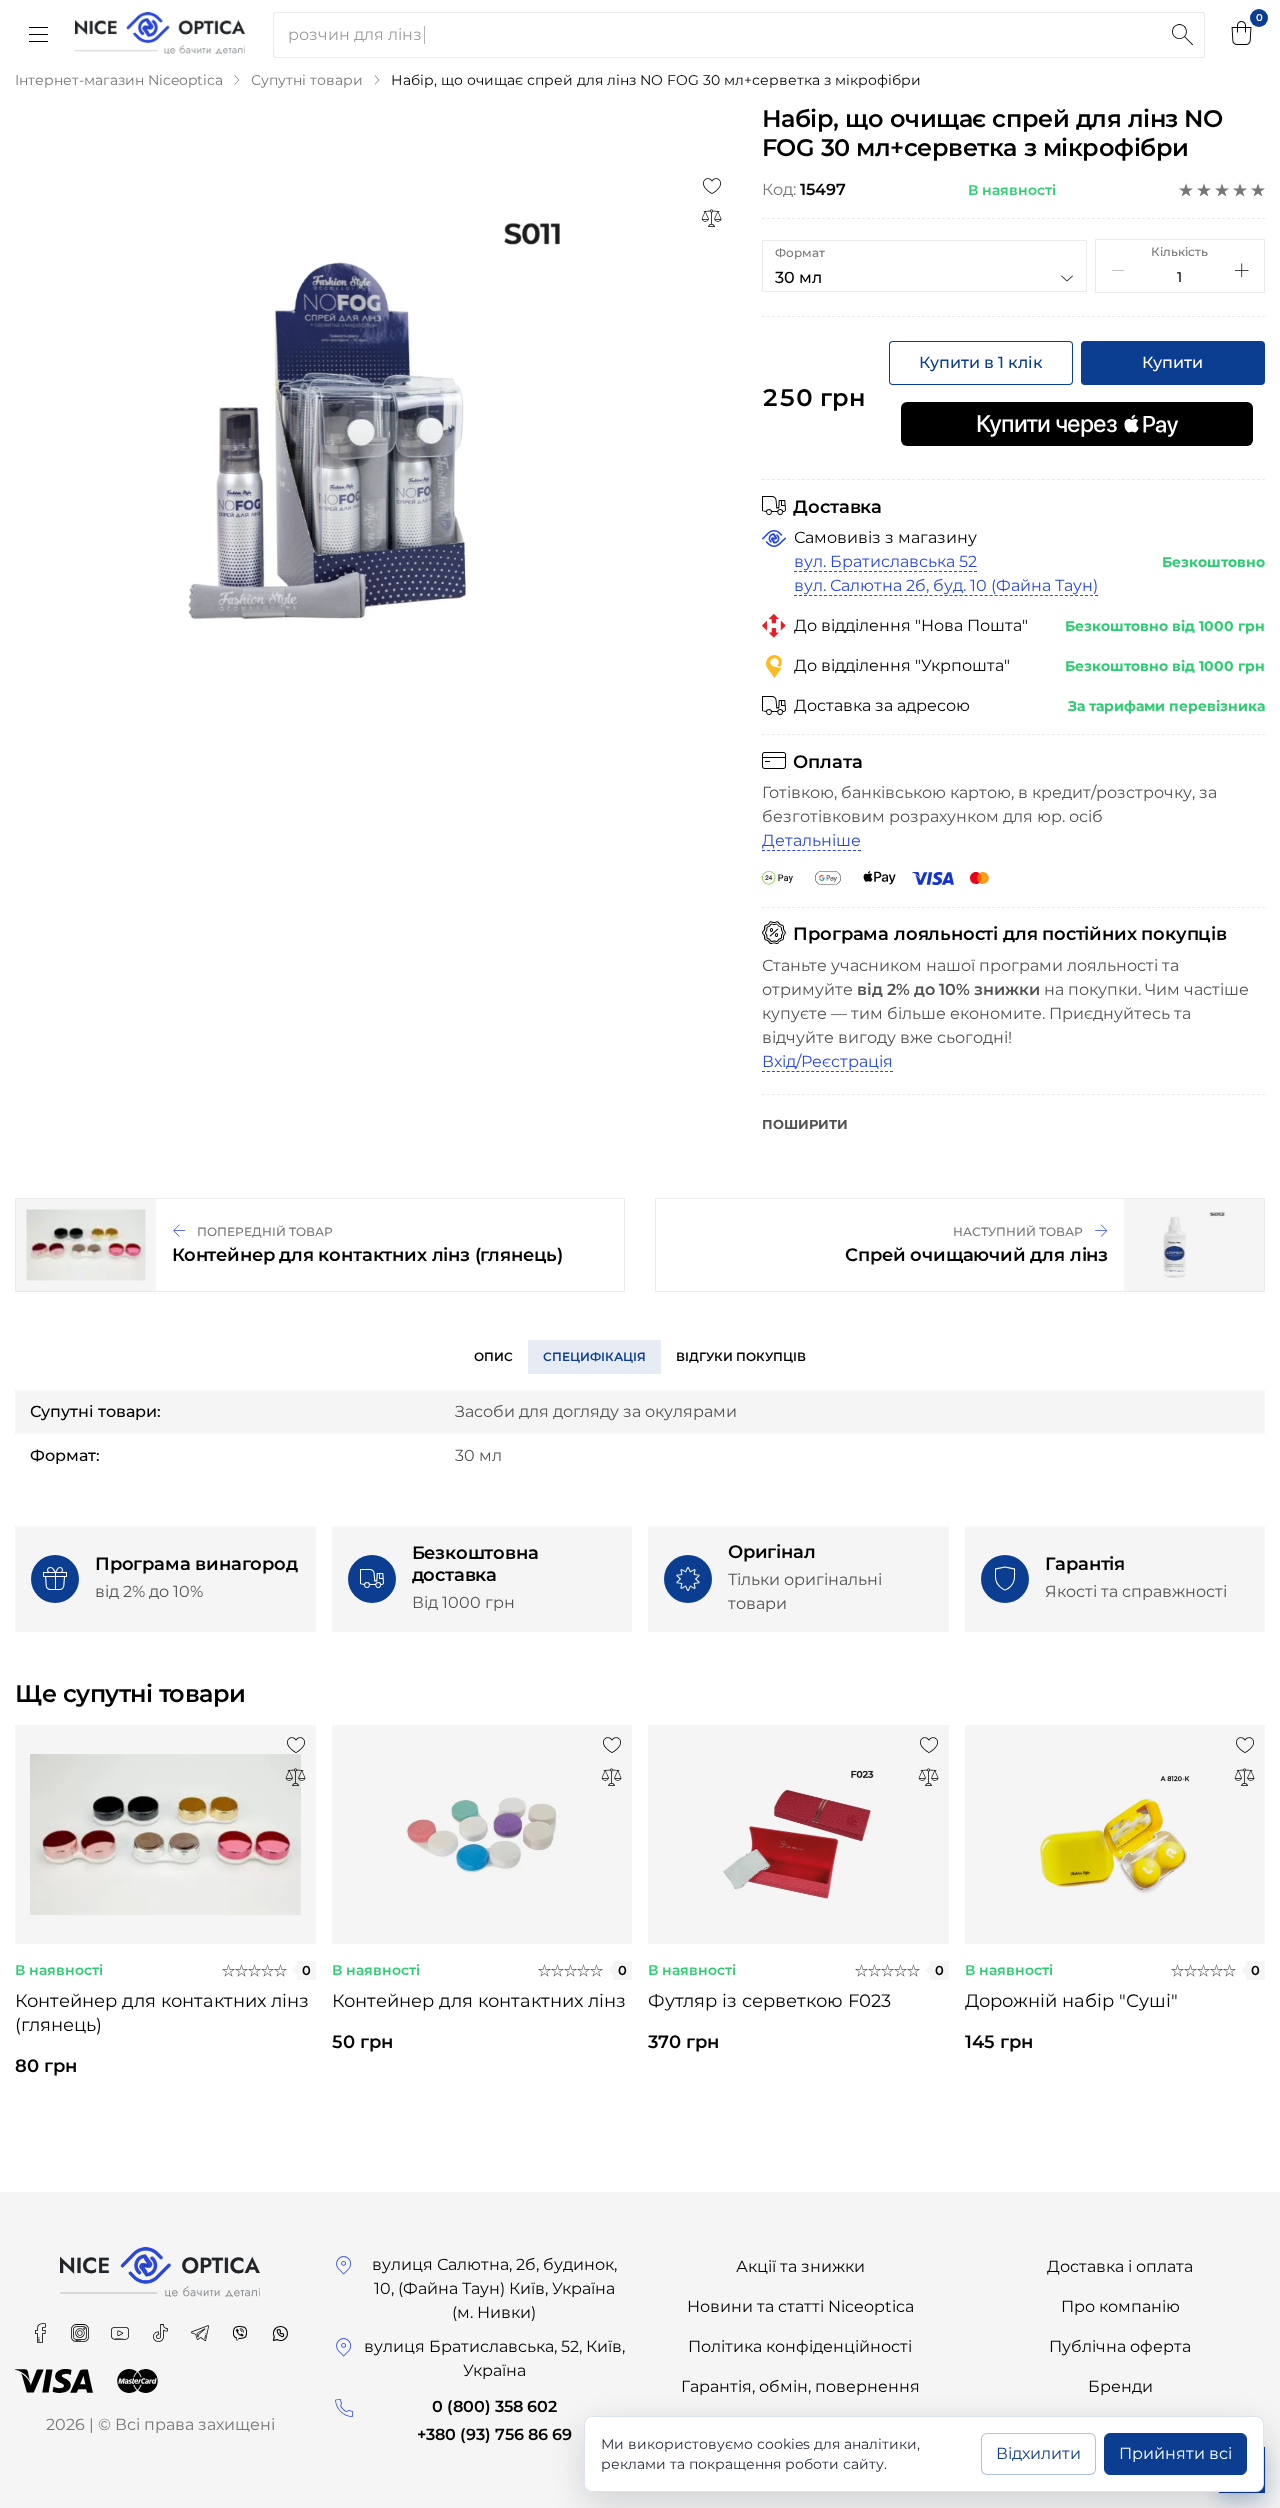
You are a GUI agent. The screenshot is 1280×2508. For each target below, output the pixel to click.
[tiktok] (162, 2326)
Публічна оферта (1120, 2346)
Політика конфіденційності (800, 2346)
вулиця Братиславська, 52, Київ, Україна (494, 2358)
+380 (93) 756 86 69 (494, 2434)
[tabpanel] (165, 1918)
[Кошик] (1242, 35)
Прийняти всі (1175, 2453)
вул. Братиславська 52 (885, 561)
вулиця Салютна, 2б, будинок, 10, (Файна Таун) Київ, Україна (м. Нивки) (494, 2288)
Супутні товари (307, 80)
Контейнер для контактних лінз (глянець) (162, 2013)
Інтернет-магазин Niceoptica (119, 80)
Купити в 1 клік (981, 362)
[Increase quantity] (1242, 270)
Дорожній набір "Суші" (1071, 2001)
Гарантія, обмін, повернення (800, 2386)
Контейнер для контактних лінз (479, 2001)
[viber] (242, 2326)
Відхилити (1038, 2453)
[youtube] (122, 2326)
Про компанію (1120, 2306)
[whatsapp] (280, 2326)
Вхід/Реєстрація (827, 1061)
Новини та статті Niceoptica (800, 2306)
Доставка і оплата (1120, 2266)
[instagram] (82, 2326)
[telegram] (202, 2326)
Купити (1172, 362)
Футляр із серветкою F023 (769, 2001)
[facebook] (42, 2326)
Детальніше (811, 840)
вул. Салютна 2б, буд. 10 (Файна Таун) (946, 585)
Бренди (1120, 2386)
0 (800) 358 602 (494, 2406)
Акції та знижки (800, 2266)
